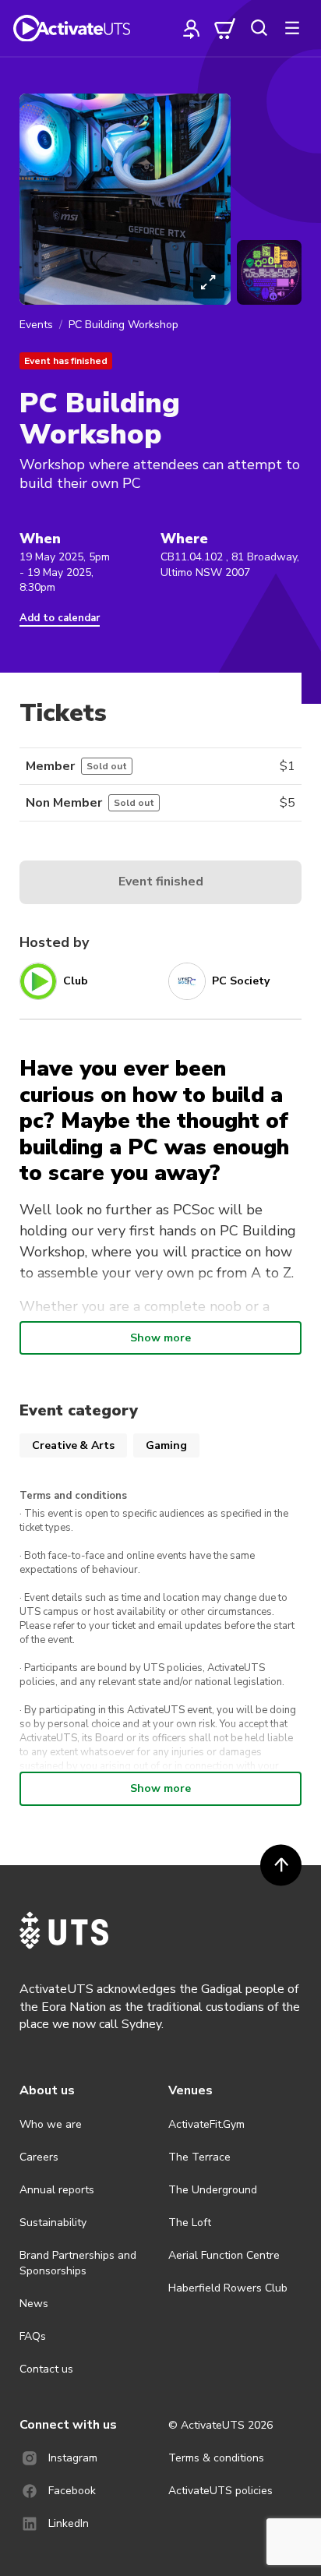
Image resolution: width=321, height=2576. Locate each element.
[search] (259, 28)
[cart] (225, 28)
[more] (292, 28)
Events (36, 325)
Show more (160, 1338)
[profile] (192, 28)
